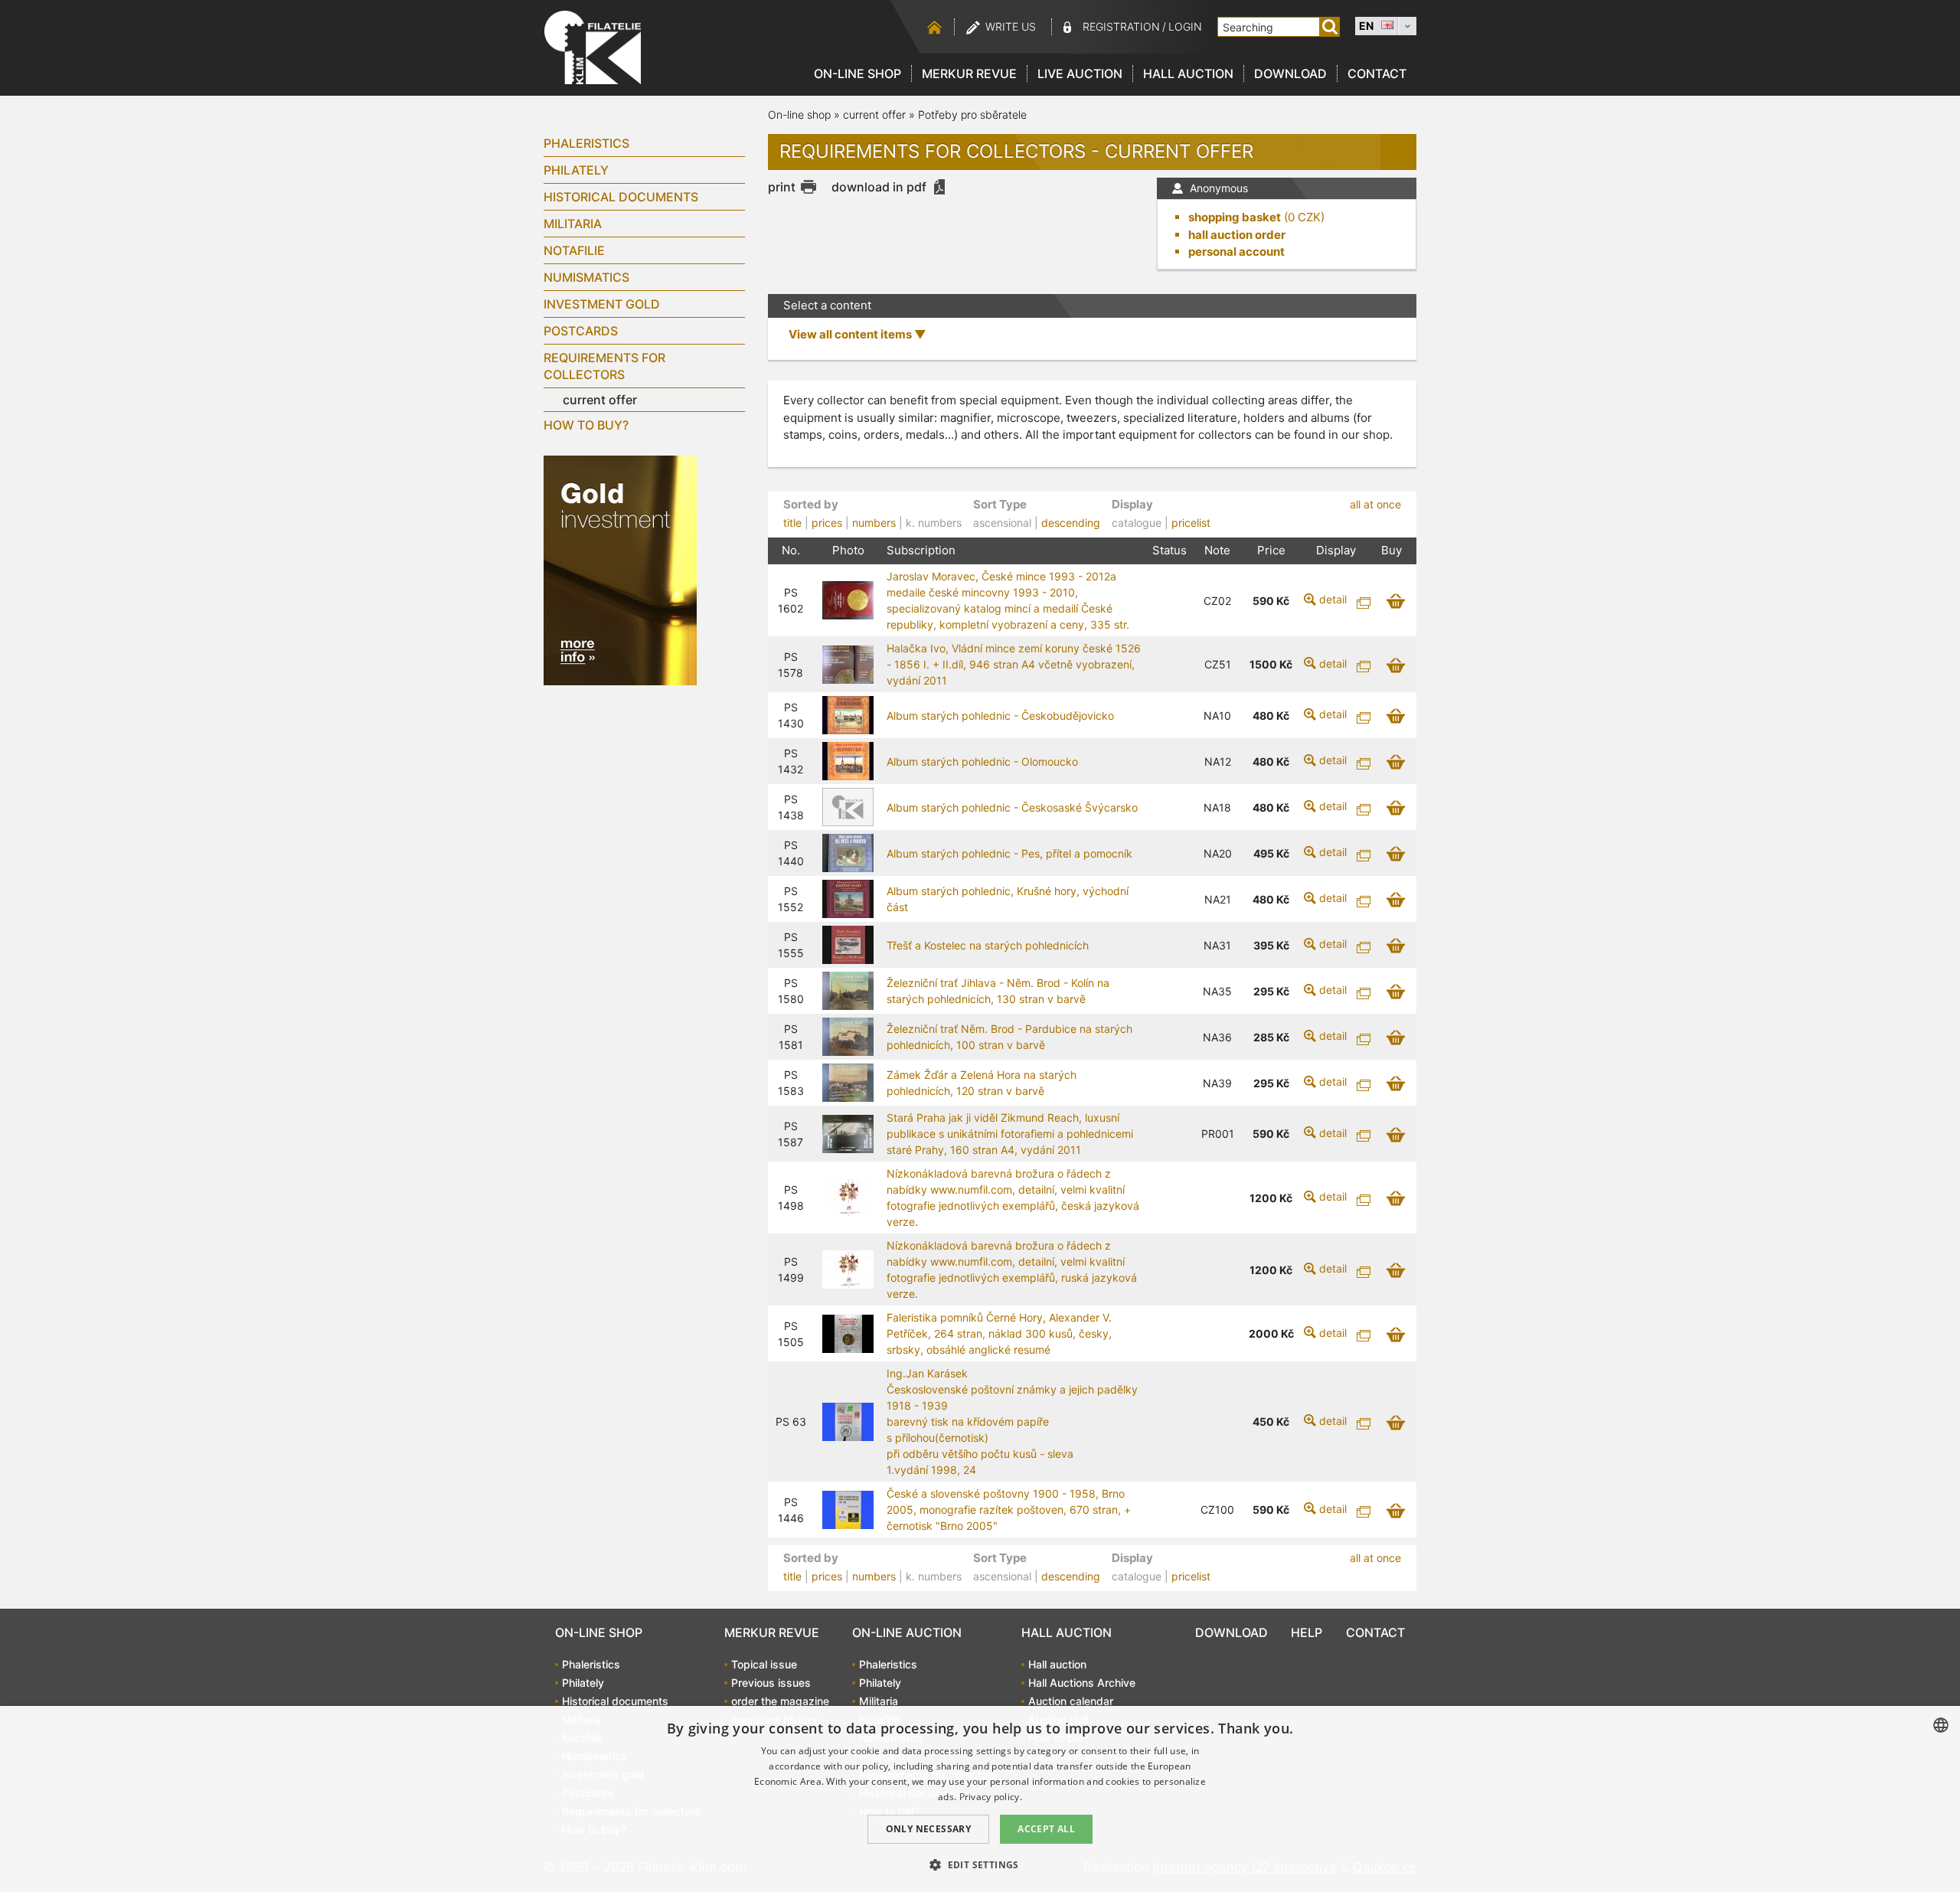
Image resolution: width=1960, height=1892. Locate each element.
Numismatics (586, 277)
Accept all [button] (1046, 1829)
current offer (600, 400)
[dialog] (980, 1799)
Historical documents (621, 197)
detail (1333, 599)
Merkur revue (969, 74)
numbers (874, 523)
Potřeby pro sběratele (972, 114)
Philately (576, 170)
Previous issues (771, 1683)
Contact (1377, 74)
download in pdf (879, 187)
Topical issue (764, 1664)
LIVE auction (1080, 74)
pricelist (1191, 523)
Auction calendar (1071, 1701)
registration (1121, 26)
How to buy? (586, 425)
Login (1185, 26)
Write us (1011, 26)
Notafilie (574, 250)
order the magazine (780, 1701)
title (792, 523)
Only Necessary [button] (929, 1829)
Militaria (573, 224)
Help (1307, 1632)
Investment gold (602, 304)
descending (1071, 523)
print (782, 187)
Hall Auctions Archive (1082, 1683)
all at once (1375, 504)
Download (1290, 74)
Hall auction (1188, 74)
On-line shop (857, 74)
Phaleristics (586, 143)
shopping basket (1235, 217)
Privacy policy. (991, 1797)
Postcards (581, 331)
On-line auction (907, 1632)
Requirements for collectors (604, 366)
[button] (980, 1864)
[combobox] (1941, 1725)
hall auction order (1237, 235)
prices (827, 523)
